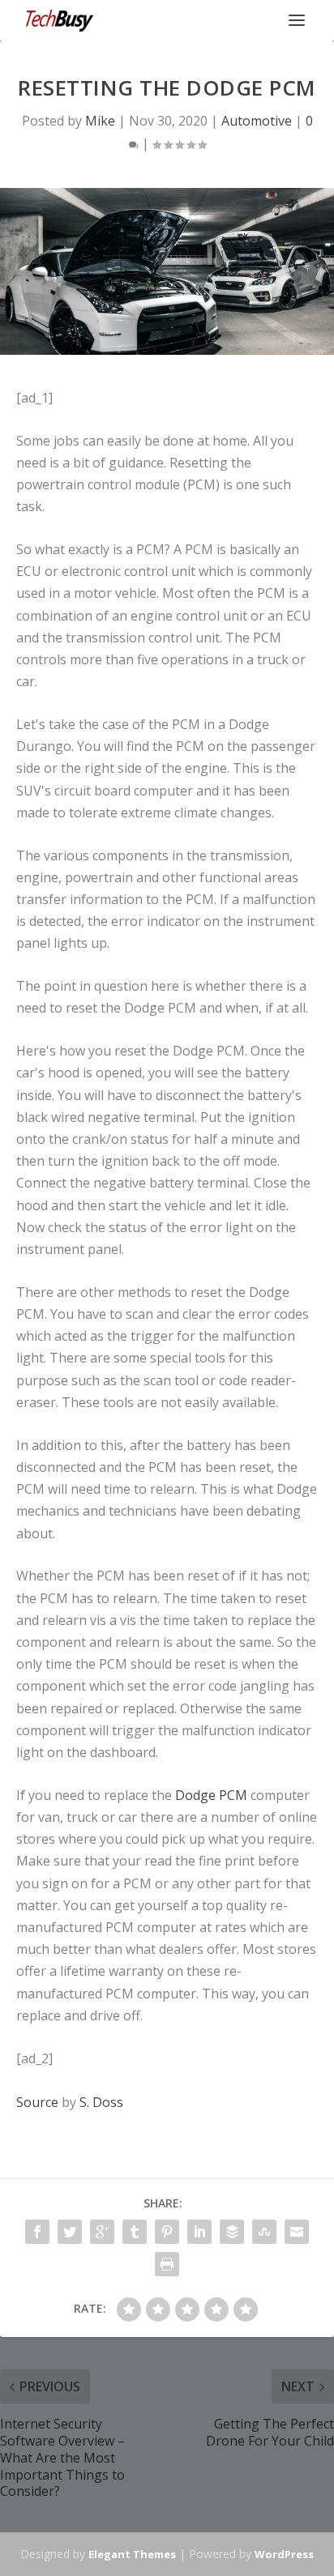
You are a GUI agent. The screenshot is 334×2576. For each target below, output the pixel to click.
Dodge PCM (211, 1795)
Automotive (257, 121)
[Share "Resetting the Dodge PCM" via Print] (167, 2264)
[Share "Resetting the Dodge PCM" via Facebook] (37, 2232)
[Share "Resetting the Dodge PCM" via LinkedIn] (199, 2232)
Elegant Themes (132, 2554)
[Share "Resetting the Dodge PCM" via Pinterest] (167, 2232)
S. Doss (101, 2102)
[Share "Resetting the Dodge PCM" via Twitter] (70, 2232)
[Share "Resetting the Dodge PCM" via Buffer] (232, 2232)
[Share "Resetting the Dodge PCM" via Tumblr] (135, 2232)
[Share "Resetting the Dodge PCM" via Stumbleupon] (264, 2232)
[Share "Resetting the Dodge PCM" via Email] (297, 2232)
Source (37, 2102)
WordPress (284, 2554)
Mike (100, 121)
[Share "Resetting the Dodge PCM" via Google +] (102, 2232)
